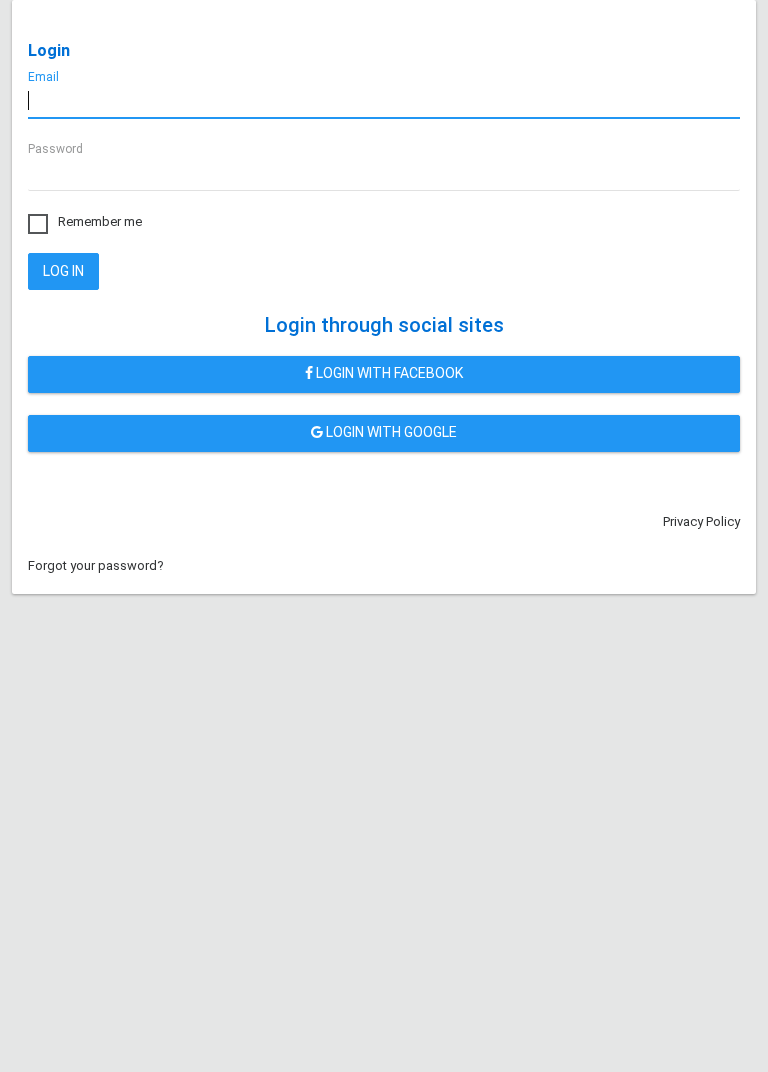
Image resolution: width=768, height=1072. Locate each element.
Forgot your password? (96, 565)
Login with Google (390, 432)
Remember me (100, 221)
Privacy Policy (701, 521)
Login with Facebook (388, 373)
